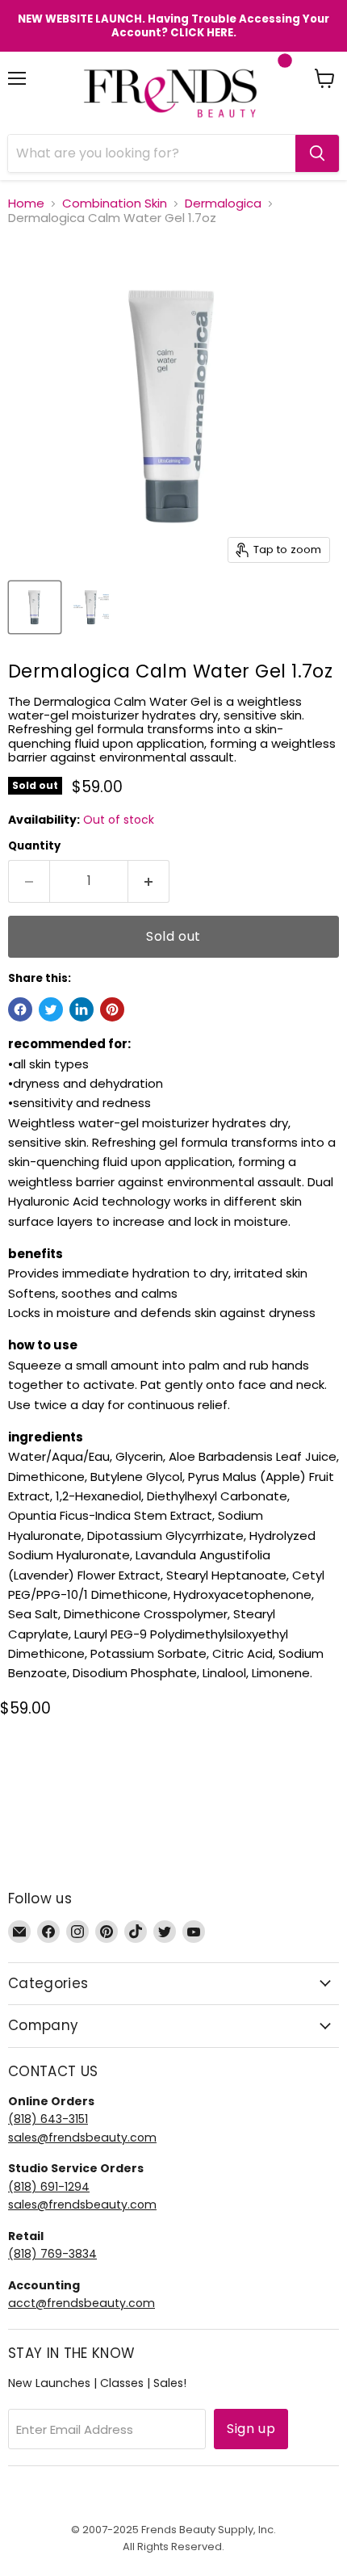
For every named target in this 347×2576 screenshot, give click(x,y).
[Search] (317, 153)
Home (26, 203)
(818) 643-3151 (48, 2119)
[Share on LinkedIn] (82, 1009)
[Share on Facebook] (20, 1009)
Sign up (251, 2429)
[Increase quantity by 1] (149, 881)
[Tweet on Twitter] (51, 1009)
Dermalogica (223, 203)
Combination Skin (115, 203)
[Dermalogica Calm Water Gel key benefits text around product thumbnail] (91, 607)
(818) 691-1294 (49, 2187)
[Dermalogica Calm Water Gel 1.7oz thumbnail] (35, 607)
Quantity (34, 846)
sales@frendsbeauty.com (82, 2138)
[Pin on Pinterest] (112, 1009)
